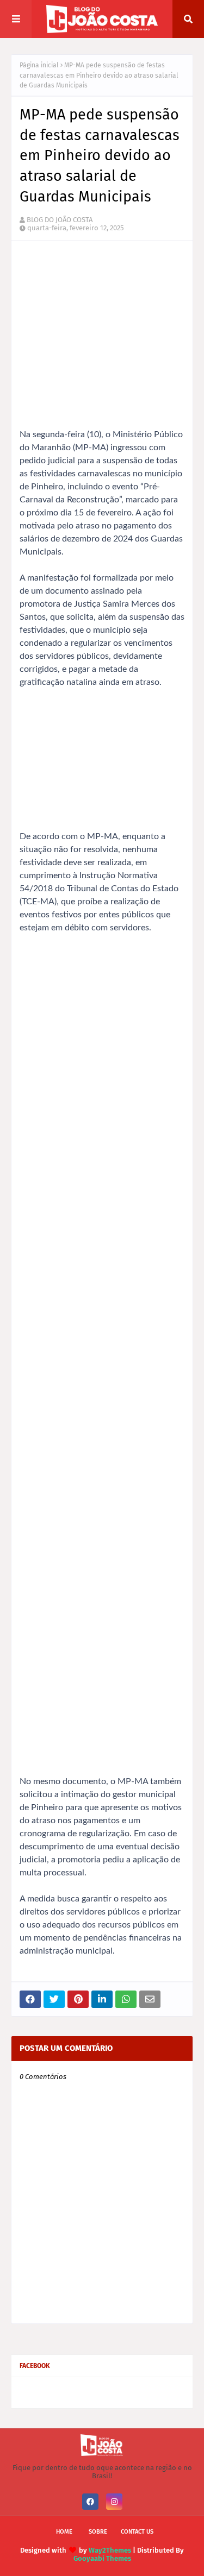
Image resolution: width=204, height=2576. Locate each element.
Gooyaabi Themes (102, 2558)
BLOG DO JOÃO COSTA (60, 220)
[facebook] (90, 2502)
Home (64, 2532)
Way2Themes (110, 2550)
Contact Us (137, 2532)
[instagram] (114, 2502)
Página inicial (39, 65)
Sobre (98, 2532)
